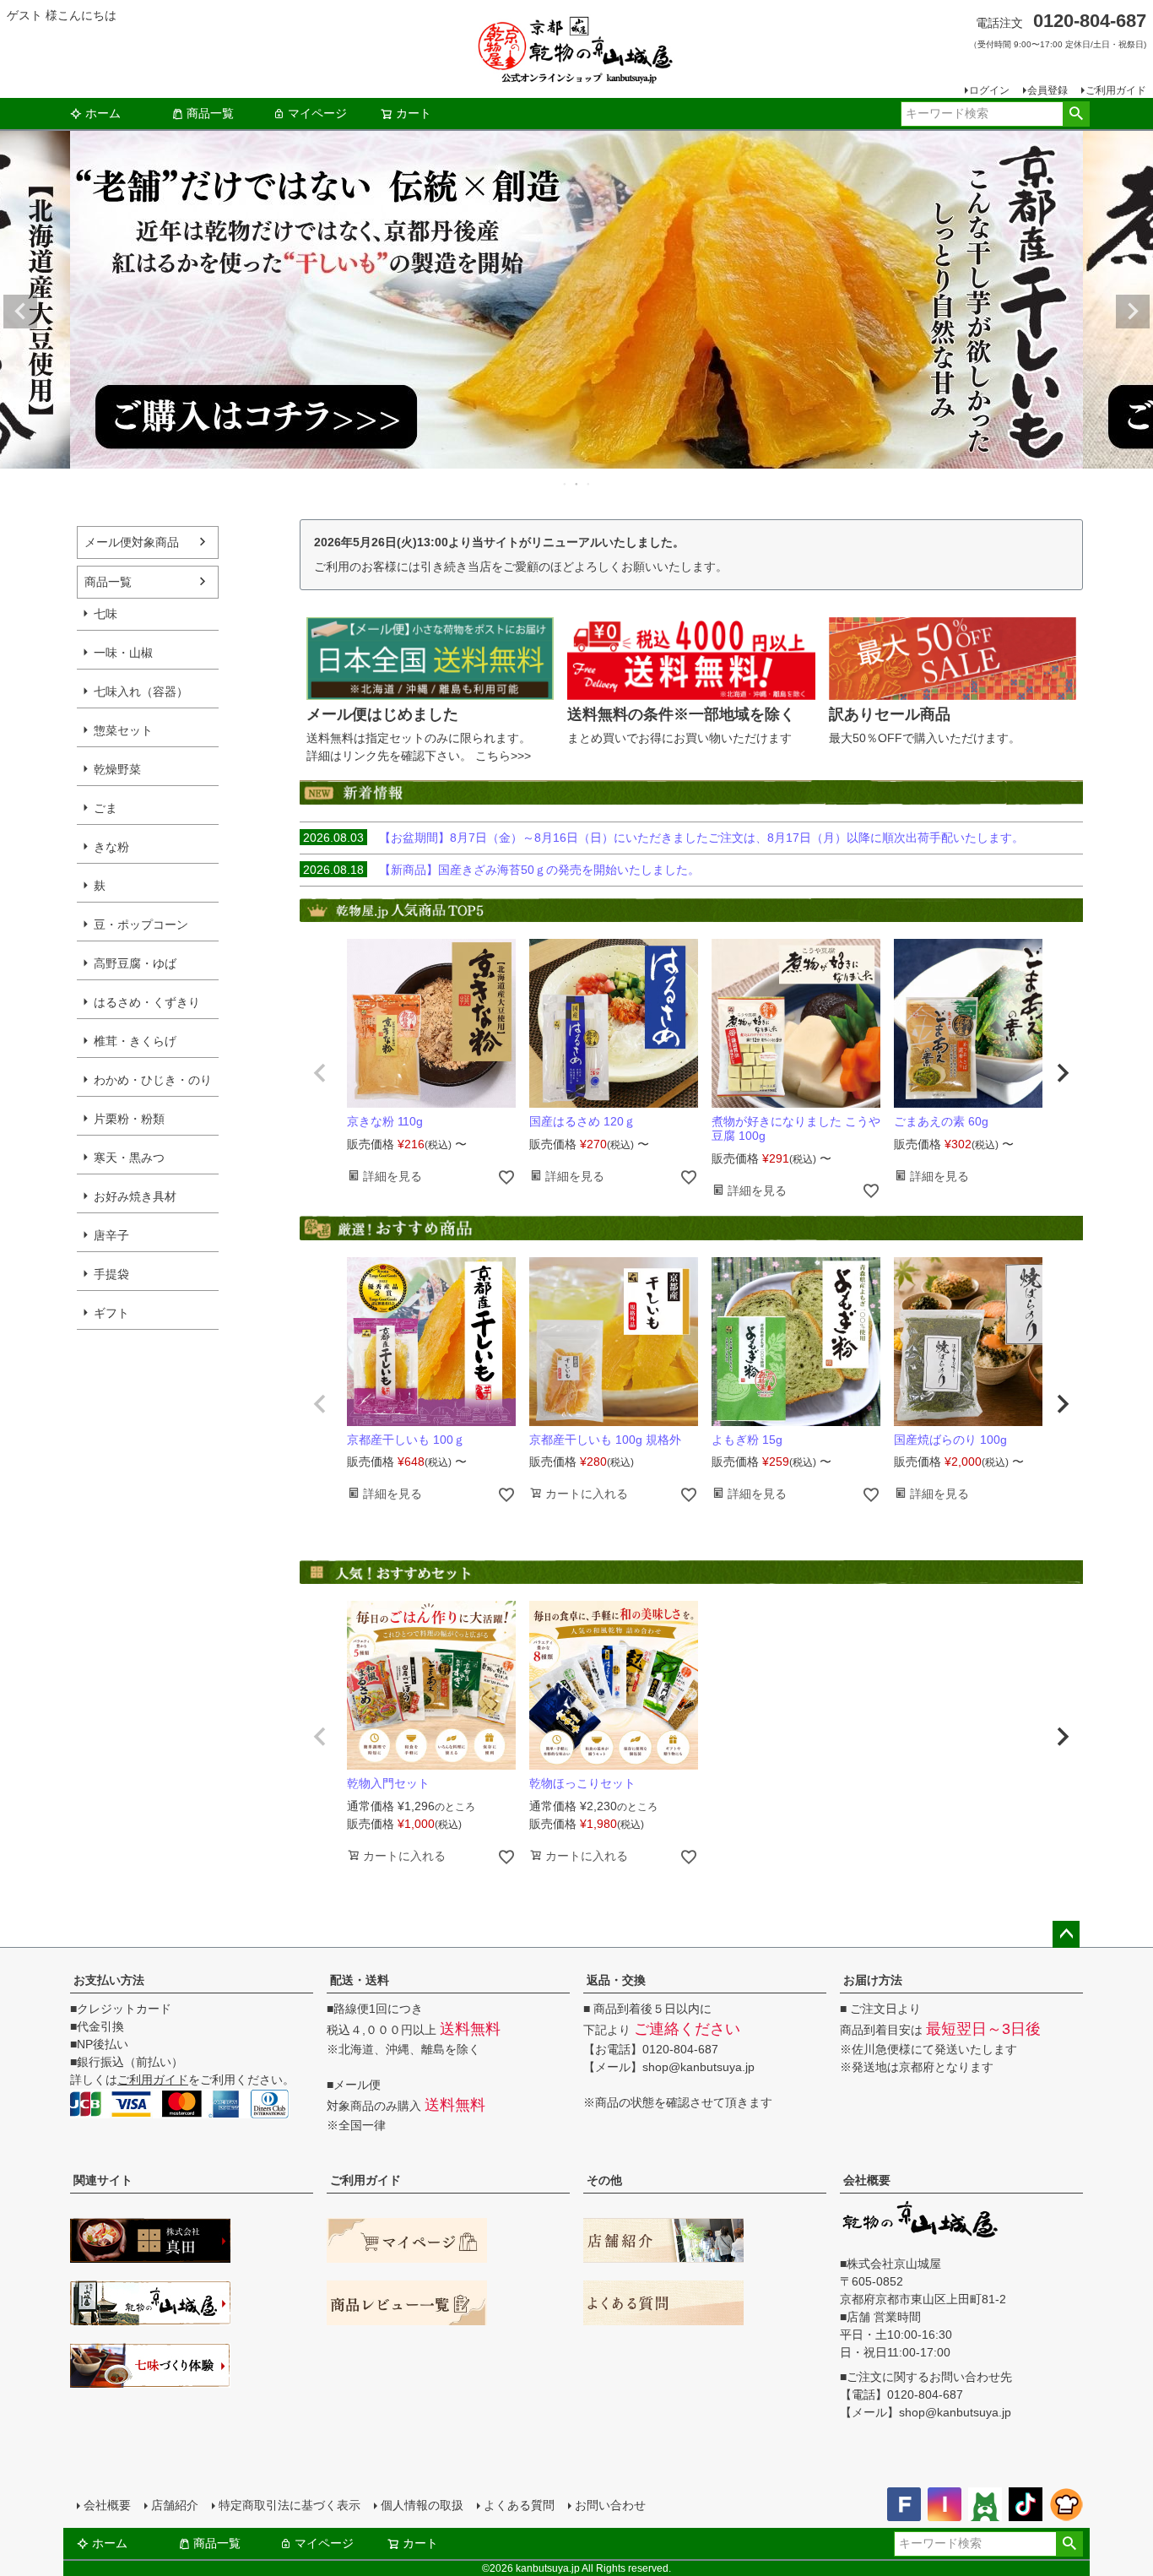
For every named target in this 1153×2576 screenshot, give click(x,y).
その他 (604, 2180)
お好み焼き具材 (135, 1196)
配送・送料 (360, 1980)
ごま (106, 808)
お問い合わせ (610, 2505)
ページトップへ (1066, 1934)
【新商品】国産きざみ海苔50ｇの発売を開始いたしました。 (501, 870)
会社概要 (867, 2180)
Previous (20, 312)
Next (1133, 312)
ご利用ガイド (1116, 90)
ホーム (103, 113)
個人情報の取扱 (422, 2505)
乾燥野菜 (117, 769)
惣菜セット (123, 730)
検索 (1076, 114)
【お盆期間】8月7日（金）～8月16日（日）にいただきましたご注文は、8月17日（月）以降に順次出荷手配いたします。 (663, 838)
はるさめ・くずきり (147, 1002)
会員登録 (1047, 90)
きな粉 (111, 847)
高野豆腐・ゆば (135, 963)
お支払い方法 (109, 1980)
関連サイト (103, 2180)
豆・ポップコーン (141, 925)
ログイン (989, 90)
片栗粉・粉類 (129, 1119)
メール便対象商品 (132, 542)
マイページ (317, 113)
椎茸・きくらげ (135, 1041)
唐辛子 (111, 1235)
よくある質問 (519, 2505)
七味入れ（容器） (141, 691)
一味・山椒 (123, 653)
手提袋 (111, 1274)
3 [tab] (589, 484)
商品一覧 (210, 113)
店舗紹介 (175, 2505)
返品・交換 (616, 1980)
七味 (106, 614)
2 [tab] (577, 484)
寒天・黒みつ (129, 1158)
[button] (320, 1073)
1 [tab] (566, 484)
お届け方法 (873, 1980)
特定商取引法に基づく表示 (290, 2505)
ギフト (111, 1313)
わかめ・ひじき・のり (153, 1080)
